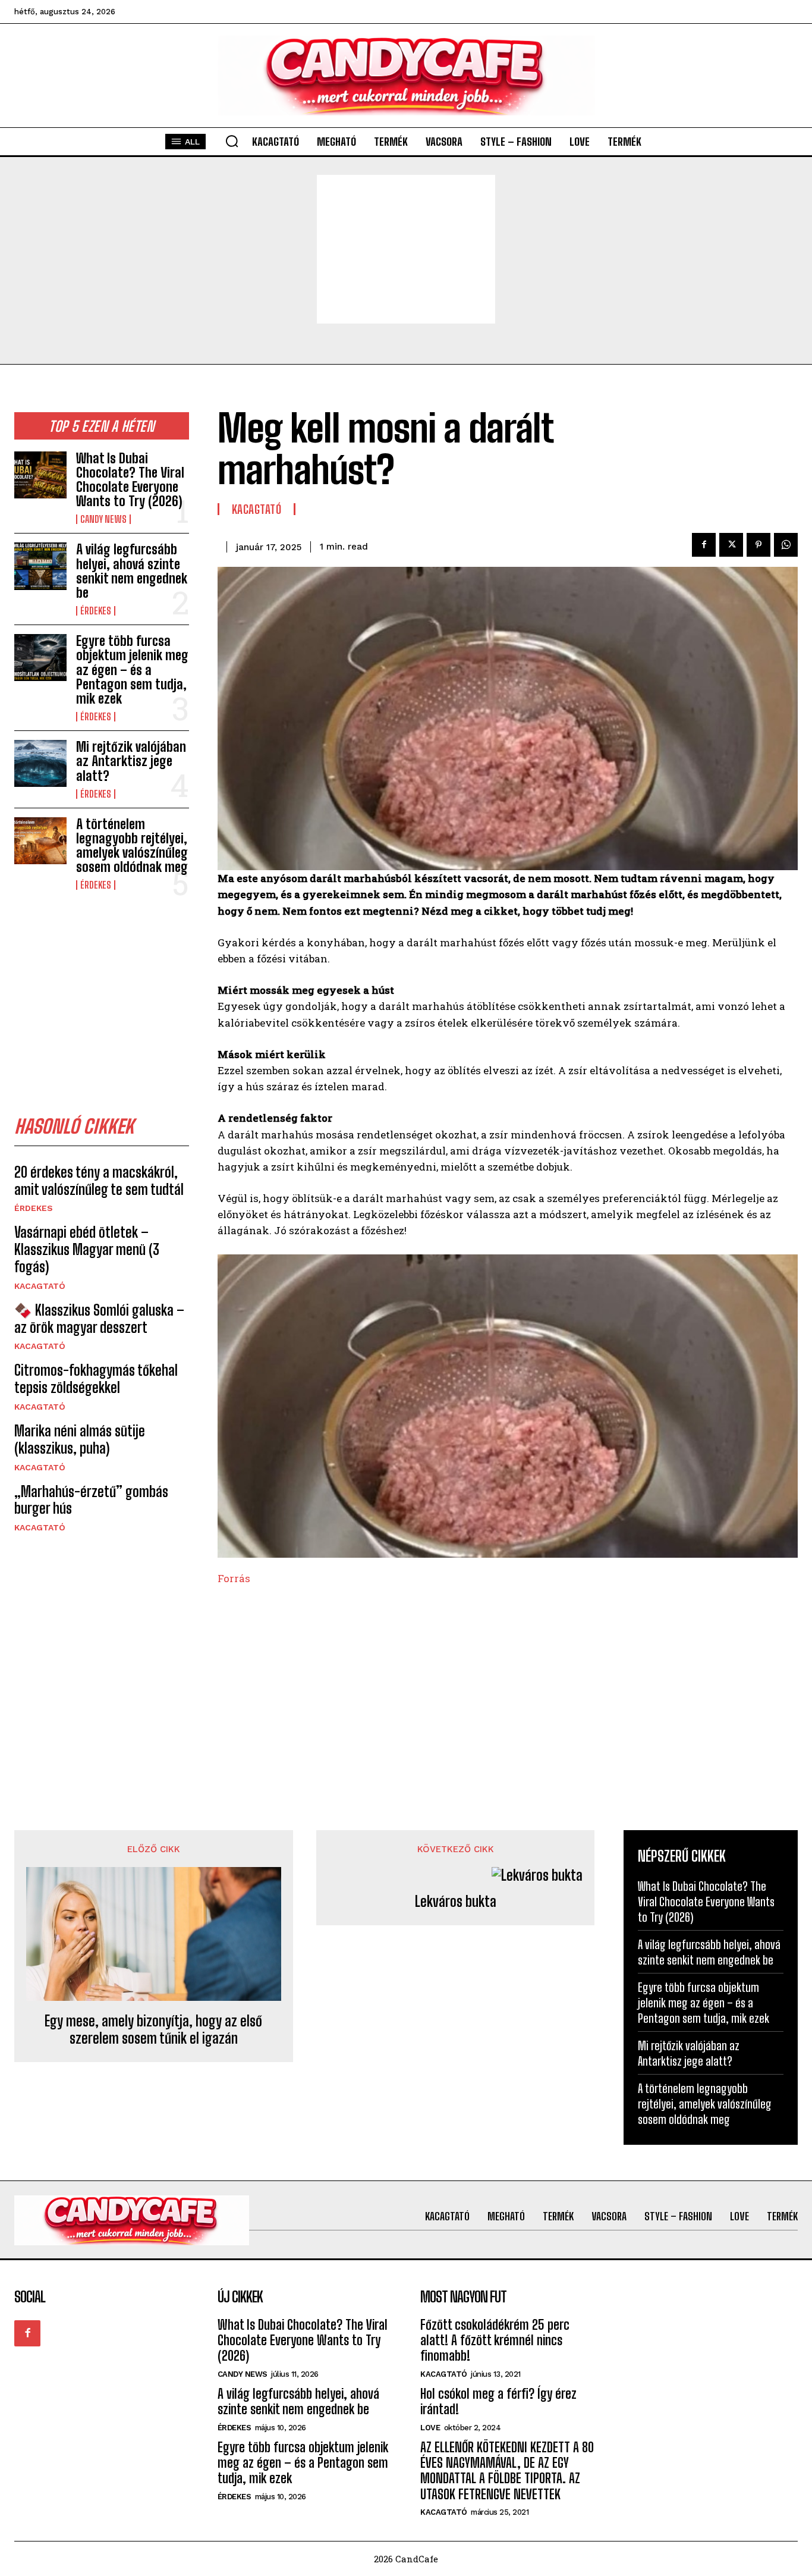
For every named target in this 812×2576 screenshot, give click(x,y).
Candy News (103, 519)
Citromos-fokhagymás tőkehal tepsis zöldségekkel (96, 1379)
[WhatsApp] (786, 545)
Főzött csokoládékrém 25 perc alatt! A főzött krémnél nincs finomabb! (495, 2340)
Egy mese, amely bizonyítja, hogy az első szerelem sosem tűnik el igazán (153, 2030)
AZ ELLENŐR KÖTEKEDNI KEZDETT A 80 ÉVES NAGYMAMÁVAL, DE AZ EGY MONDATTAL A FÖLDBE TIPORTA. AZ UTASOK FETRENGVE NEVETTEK (507, 2471)
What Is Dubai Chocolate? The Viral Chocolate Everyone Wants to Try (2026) (130, 480)
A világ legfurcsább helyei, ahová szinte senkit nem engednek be (132, 571)
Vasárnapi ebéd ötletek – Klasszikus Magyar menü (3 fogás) (87, 1249)
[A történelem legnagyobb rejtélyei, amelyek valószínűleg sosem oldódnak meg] (40, 841)
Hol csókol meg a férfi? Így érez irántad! (498, 2401)
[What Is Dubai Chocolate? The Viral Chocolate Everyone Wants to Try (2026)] (40, 475)
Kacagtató (40, 1286)
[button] (232, 141)
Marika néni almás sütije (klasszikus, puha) (80, 1439)
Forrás (234, 1578)
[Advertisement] (406, 249)
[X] (731, 545)
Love (430, 2428)
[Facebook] (704, 545)
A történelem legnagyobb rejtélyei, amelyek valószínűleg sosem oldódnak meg (132, 846)
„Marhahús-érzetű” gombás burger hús (91, 1500)
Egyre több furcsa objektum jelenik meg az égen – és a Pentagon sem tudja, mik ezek (132, 670)
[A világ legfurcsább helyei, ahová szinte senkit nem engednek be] (40, 566)
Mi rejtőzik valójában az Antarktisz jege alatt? (131, 761)
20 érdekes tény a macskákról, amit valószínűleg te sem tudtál (99, 1181)
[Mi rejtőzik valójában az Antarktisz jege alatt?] (40, 763)
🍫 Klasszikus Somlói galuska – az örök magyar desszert (99, 1319)
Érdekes (96, 611)
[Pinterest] (759, 545)
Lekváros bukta (456, 1902)
